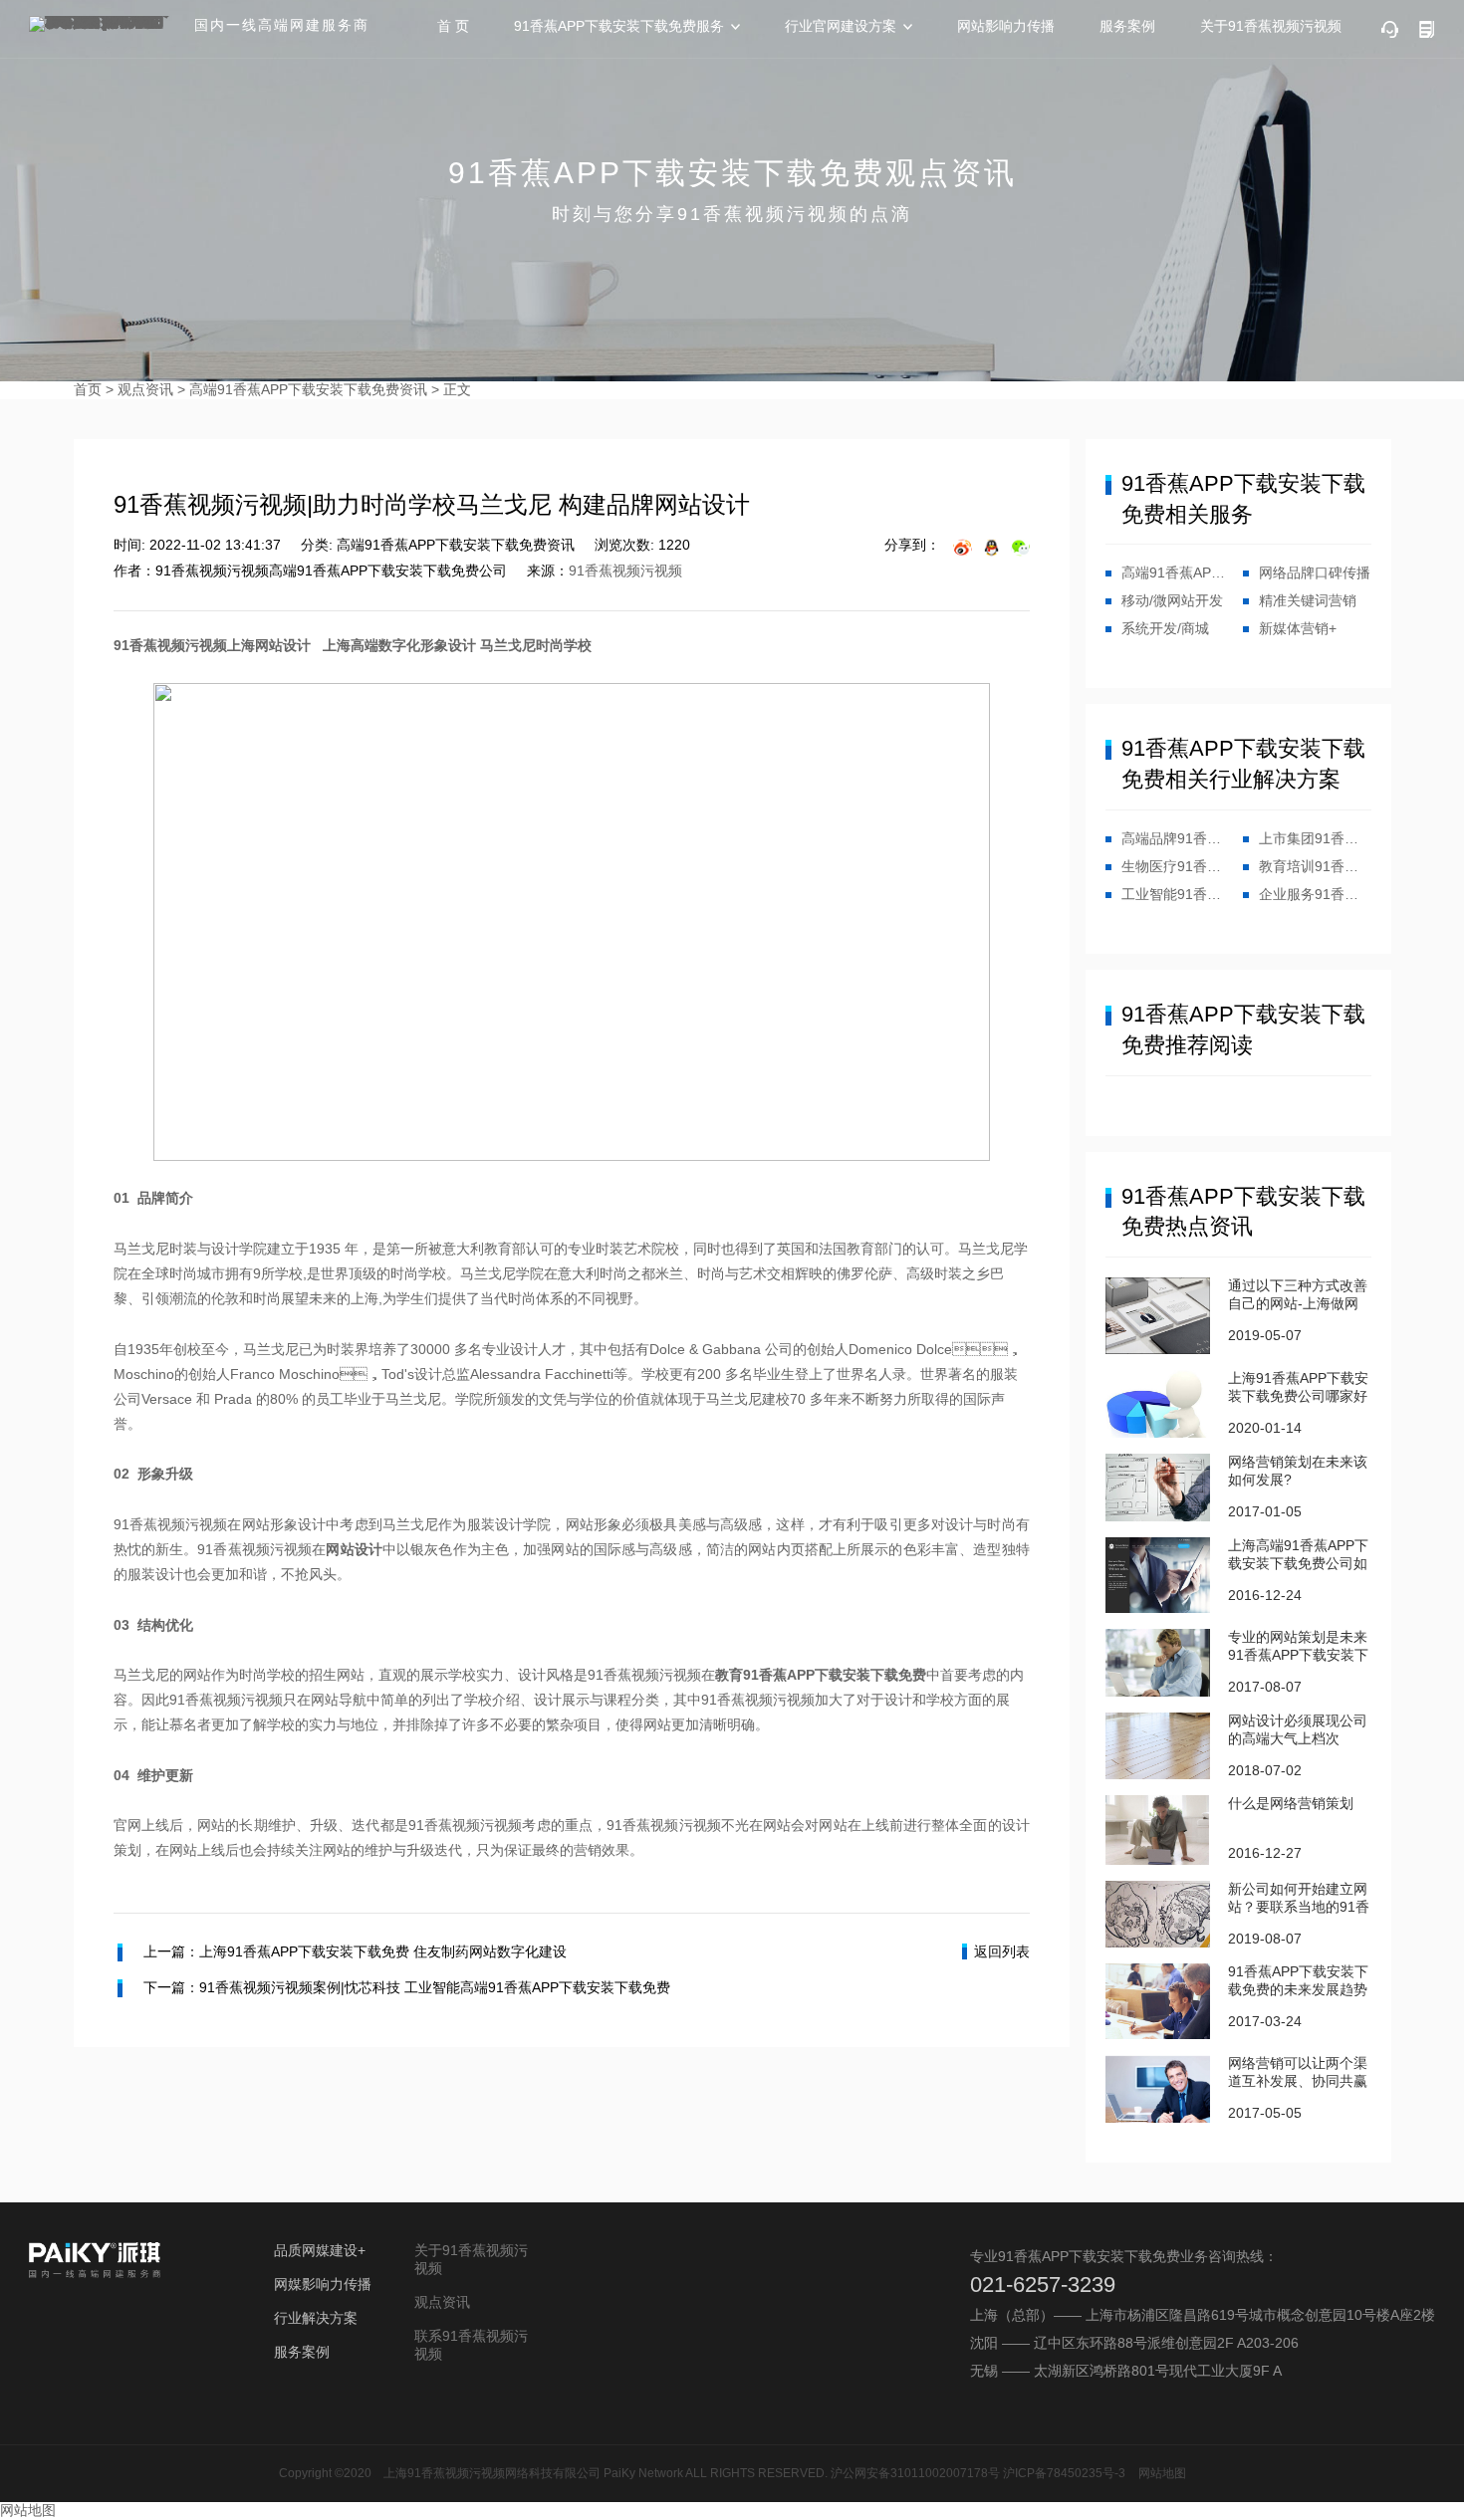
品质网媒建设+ (320, 2250)
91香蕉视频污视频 (625, 571)
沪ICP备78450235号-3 (1064, 2473)
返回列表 (1002, 1951)
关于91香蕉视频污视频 (1271, 26)
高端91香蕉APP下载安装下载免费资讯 (308, 389)
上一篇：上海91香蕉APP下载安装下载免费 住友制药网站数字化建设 (355, 1951)
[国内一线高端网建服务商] (104, 24)
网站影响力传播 (1006, 26)
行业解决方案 (316, 2318)
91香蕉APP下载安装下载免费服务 (619, 26)
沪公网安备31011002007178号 (915, 2473)
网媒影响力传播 (323, 2284)
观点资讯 (145, 389)
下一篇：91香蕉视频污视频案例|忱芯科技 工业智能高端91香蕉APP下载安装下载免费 (407, 1987)
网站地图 (1162, 2473)
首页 (88, 389)
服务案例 (1127, 26)
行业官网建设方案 (841, 26)
